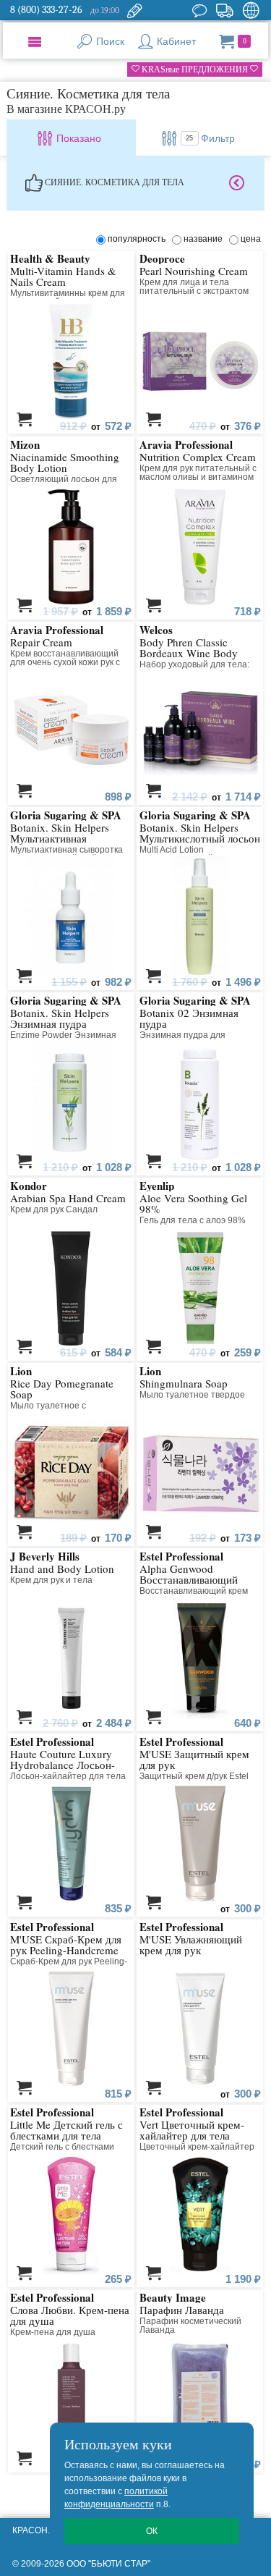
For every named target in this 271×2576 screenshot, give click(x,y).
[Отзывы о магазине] (199, 10)
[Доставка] (224, 10)
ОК (152, 2531)
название (205, 239)
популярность (139, 239)
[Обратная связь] (134, 10)
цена (251, 239)
